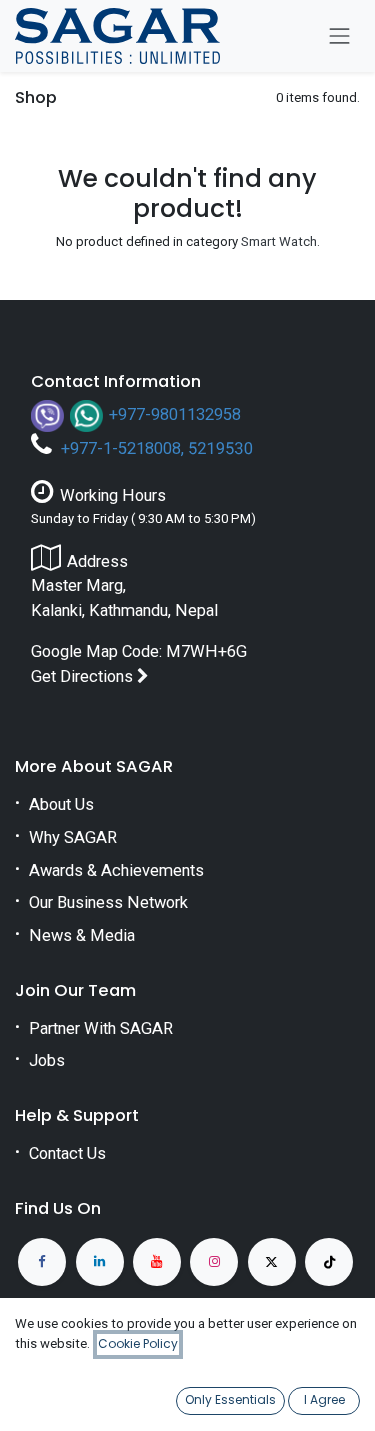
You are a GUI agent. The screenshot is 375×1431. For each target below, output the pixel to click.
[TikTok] (329, 1262)
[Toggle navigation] (340, 36)
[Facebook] (42, 1262)
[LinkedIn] (100, 1262)
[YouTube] (157, 1262)
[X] (272, 1262)
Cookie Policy (138, 1343)
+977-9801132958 (175, 413)
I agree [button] (324, 1399)
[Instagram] (214, 1262)
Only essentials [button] (230, 1399)
